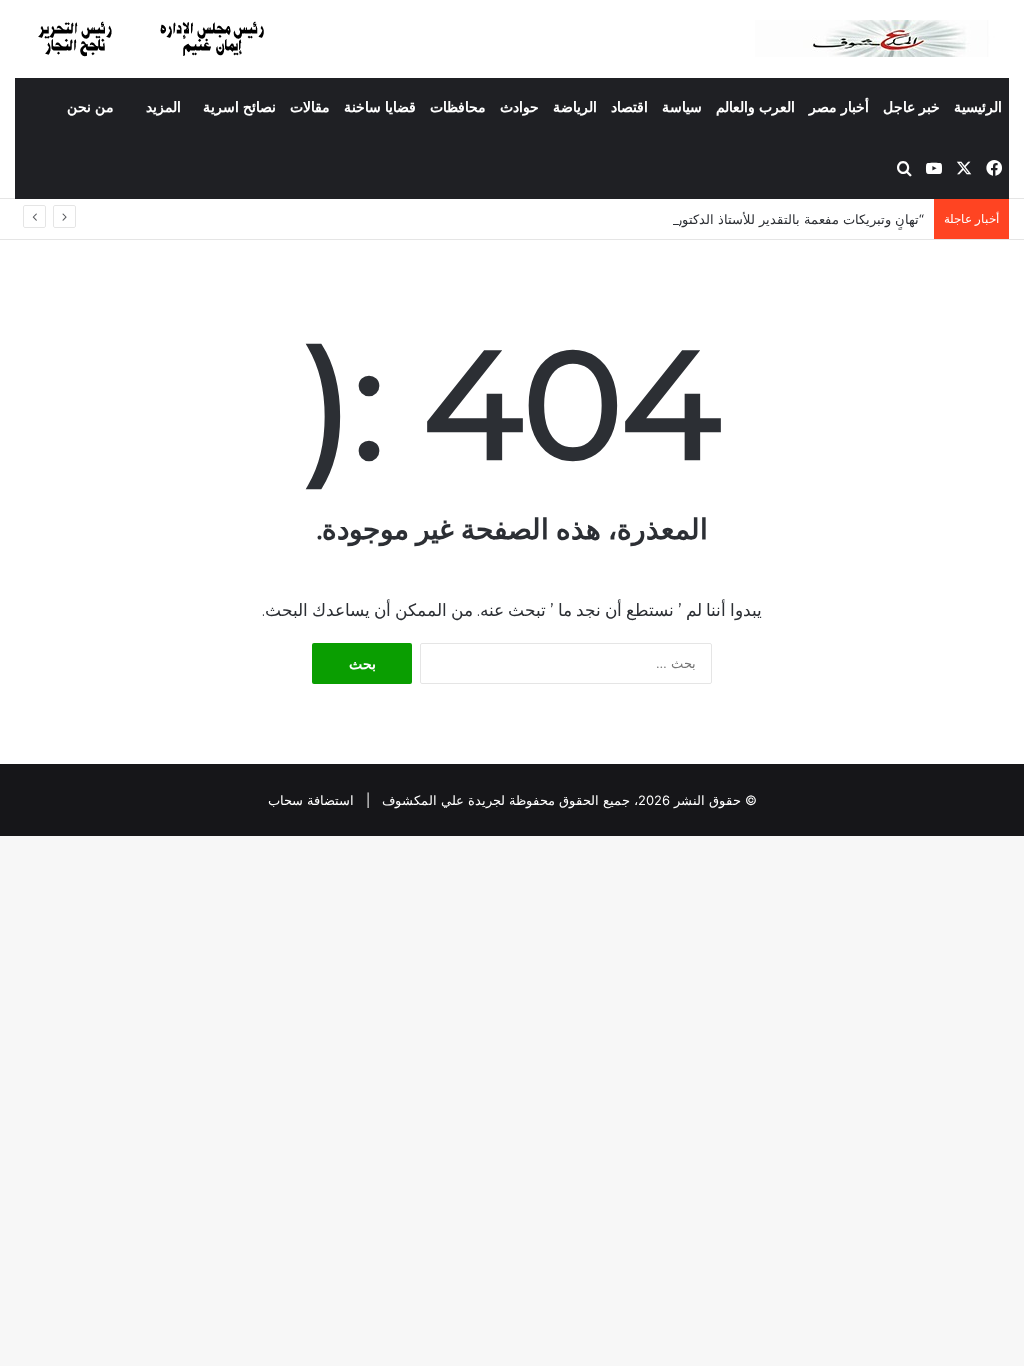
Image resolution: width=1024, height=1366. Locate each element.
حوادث (519, 107)
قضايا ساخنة (380, 107)
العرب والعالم (755, 107)
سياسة (682, 107)
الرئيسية (978, 107)
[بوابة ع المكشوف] (882, 38)
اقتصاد (629, 107)
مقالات (310, 107)
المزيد (163, 107)
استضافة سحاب (311, 800)
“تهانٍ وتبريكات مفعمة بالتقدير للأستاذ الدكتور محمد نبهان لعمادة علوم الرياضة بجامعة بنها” (674, 219)
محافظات (458, 107)
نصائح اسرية (239, 107)
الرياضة (575, 107)
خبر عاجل (911, 107)
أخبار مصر (839, 107)
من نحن (90, 107)
